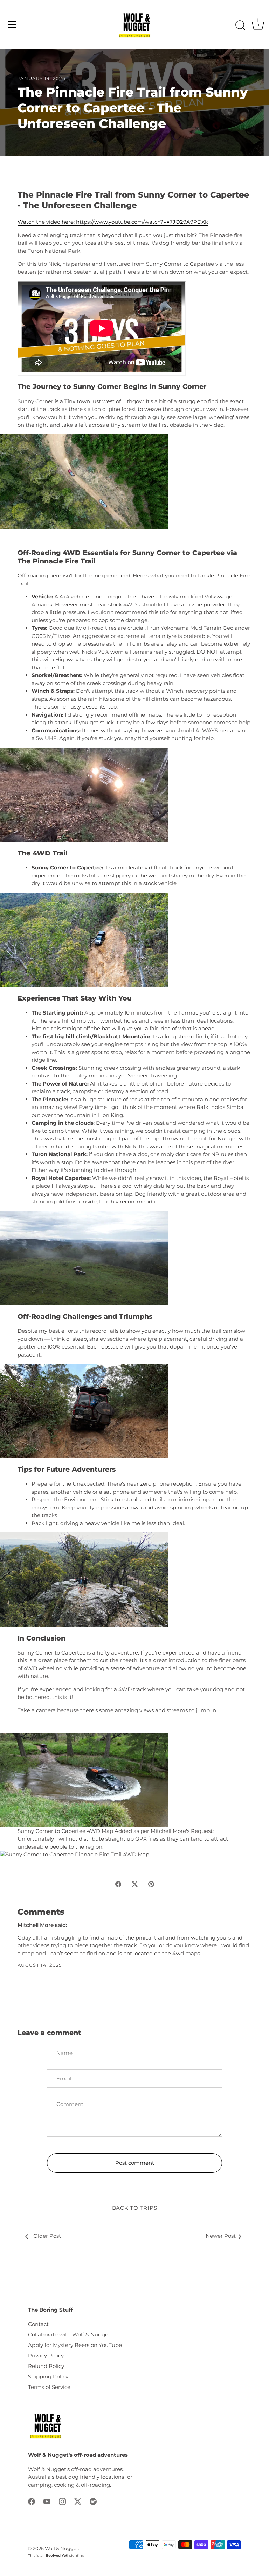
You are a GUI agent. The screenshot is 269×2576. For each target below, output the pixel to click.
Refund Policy (46, 2366)
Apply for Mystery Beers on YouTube (75, 2345)
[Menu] (12, 24)
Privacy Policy (46, 2356)
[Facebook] (32, 2501)
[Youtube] (47, 2501)
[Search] (240, 26)
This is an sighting (56, 2556)
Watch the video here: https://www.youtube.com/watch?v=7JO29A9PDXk (113, 222)
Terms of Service (49, 2387)
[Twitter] (78, 2501)
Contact (38, 2324)
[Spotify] (93, 2501)
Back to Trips (135, 2208)
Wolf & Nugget (61, 2549)
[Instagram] (62, 2501)
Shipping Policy (48, 2376)
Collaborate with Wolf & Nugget (69, 2335)
